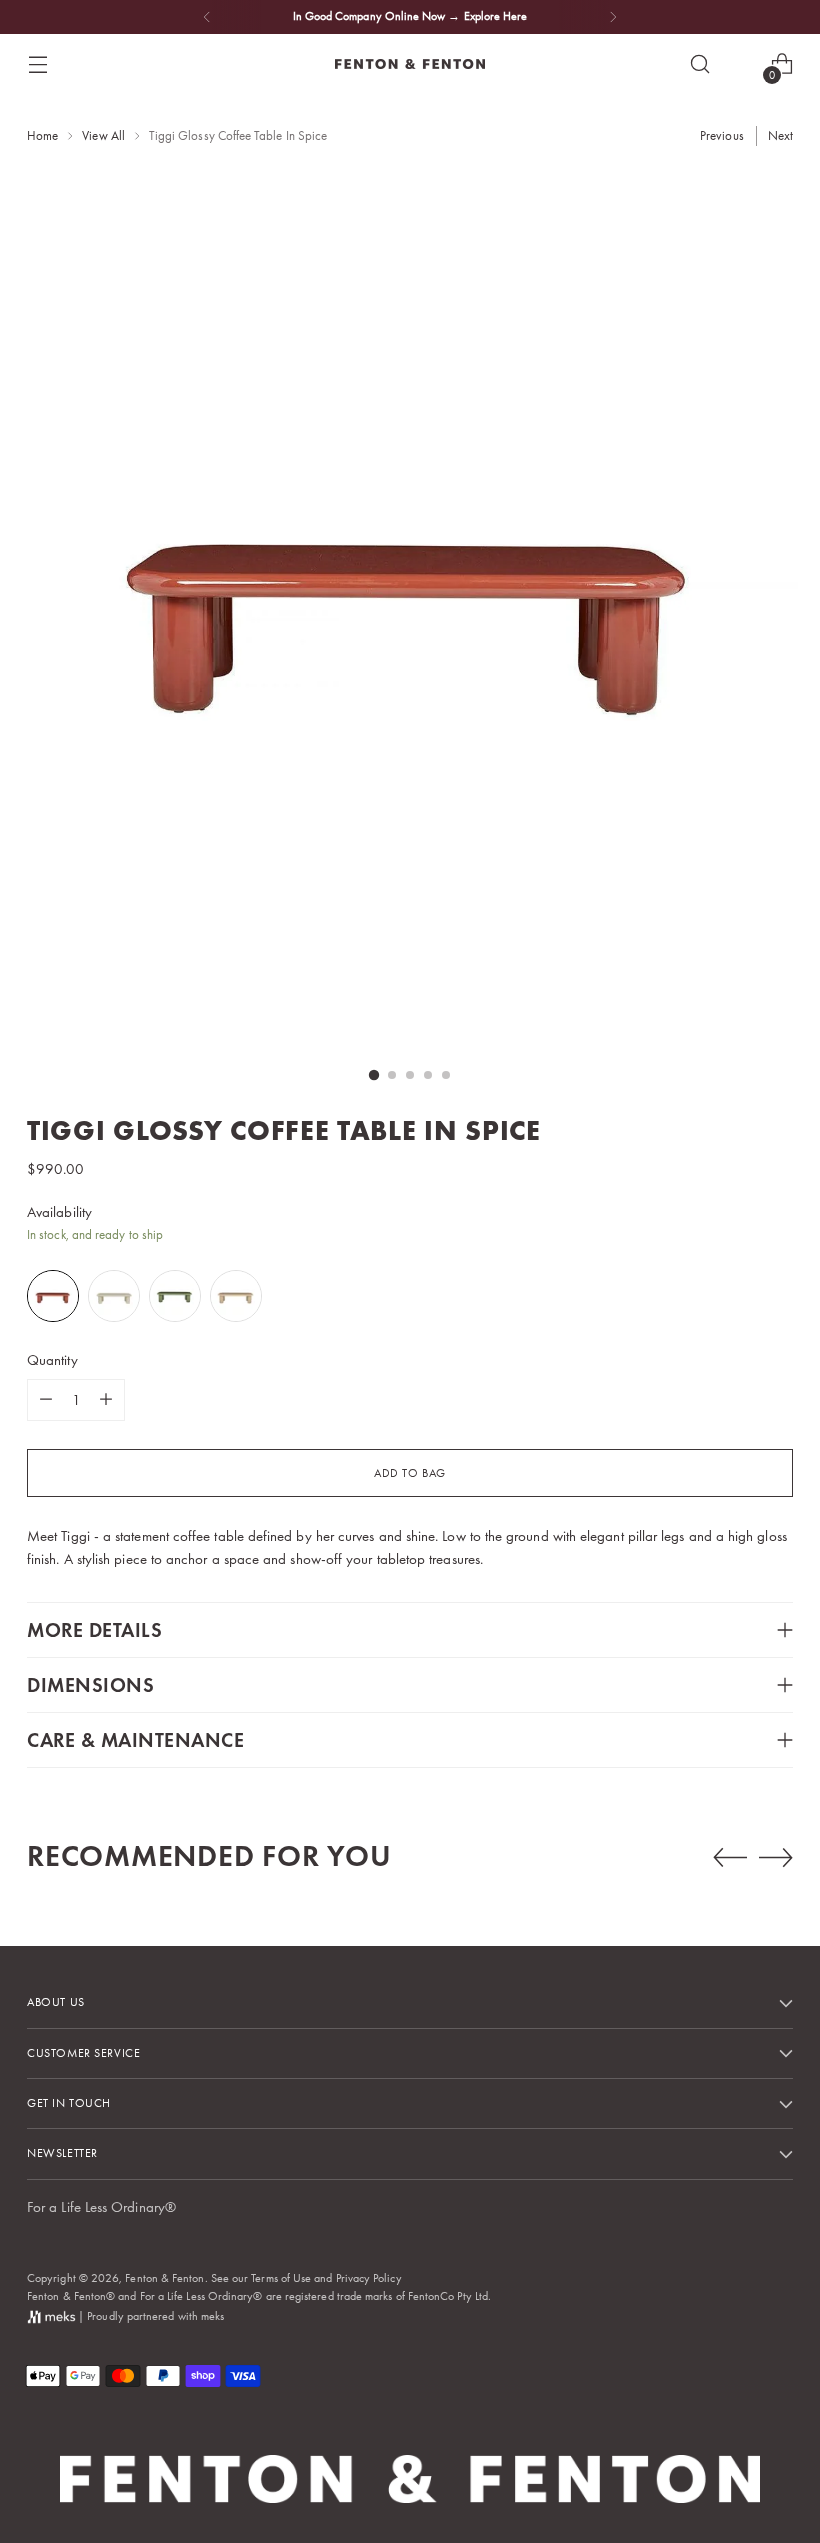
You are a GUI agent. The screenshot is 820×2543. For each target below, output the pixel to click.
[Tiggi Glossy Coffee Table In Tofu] (115, 1296)
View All (103, 135)
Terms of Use (281, 2278)
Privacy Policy (369, 2278)
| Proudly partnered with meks (149, 2316)
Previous (722, 135)
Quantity (52, 1360)
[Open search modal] (700, 64)
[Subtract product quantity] (46, 1400)
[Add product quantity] (106, 1400)
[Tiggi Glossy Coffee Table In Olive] (176, 1296)
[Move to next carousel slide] (776, 1857)
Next (780, 135)
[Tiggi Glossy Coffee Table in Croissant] (237, 1296)
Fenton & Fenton (164, 2278)
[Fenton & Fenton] (410, 64)
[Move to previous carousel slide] (730, 1858)
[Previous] (207, 17)
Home (42, 135)
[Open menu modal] (37, 64)
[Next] (613, 17)
